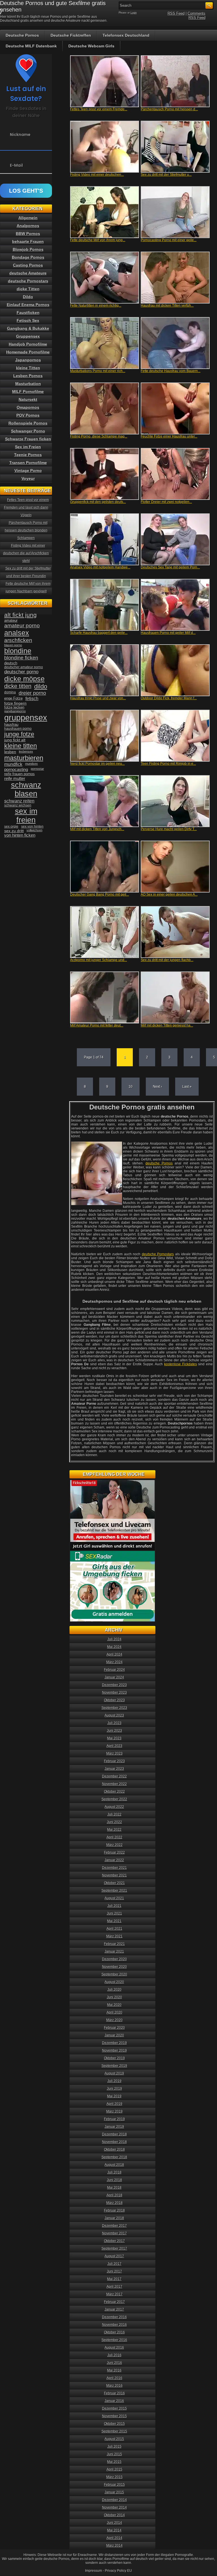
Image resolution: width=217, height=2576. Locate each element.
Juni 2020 (114, 1997)
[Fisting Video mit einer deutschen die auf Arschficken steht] (105, 147)
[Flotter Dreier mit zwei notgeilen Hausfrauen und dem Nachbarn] (175, 474)
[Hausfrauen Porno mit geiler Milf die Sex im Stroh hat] (175, 605)
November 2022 (114, 1784)
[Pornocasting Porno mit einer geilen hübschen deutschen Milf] (175, 212)
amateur (11, 620)
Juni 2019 (114, 2089)
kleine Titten (28, 368)
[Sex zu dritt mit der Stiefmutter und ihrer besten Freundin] (175, 147)
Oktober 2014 (114, 2515)
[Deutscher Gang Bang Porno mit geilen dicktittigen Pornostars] (105, 867)
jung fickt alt (15, 740)
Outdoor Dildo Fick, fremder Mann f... (169, 698)
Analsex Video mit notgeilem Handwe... (100, 567)
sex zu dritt (14, 831)
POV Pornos (28, 415)
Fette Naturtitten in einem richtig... (96, 305)
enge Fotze (13, 698)
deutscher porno (21, 672)
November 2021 (114, 1875)
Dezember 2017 (114, 2226)
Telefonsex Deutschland (126, 35)
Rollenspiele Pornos (28, 423)
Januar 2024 (114, 1677)
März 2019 (114, 2111)
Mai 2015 (114, 2462)
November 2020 (114, 1967)
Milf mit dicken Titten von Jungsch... (97, 829)
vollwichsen (34, 830)
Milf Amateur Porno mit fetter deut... (97, 1025)
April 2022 (114, 1837)
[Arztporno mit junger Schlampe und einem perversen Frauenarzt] (105, 932)
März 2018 (114, 2203)
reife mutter (15, 778)
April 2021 (114, 1929)
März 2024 (114, 1662)
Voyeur (28, 478)
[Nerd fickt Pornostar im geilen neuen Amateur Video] (105, 736)
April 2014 (114, 2538)
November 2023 (114, 1693)
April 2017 (114, 2287)
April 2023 (114, 1746)
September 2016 (114, 2340)
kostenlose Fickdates (181, 1364)
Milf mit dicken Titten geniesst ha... (167, 1025)
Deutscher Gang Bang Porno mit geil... (99, 894)
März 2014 (114, 2546)
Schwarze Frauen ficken (28, 439)
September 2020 (114, 1974)
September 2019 (114, 2066)
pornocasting (16, 769)
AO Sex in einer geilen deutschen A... (169, 894)
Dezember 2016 (114, 2317)
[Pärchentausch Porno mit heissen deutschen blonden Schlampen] (175, 81)
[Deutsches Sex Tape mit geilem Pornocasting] (175, 539)
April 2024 (114, 1654)
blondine (18, 651)
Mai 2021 (114, 1921)
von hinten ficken (20, 835)
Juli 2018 (114, 2172)
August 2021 (114, 1898)
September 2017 (114, 2248)
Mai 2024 (114, 1647)
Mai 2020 (114, 2005)
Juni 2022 (114, 1822)
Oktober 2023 (114, 1700)
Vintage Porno (28, 471)
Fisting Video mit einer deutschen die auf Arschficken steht (26, 553)
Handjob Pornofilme (28, 344)
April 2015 (114, 2469)
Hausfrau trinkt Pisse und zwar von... (98, 698)
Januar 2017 (114, 2309)
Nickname (20, 135)
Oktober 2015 (114, 2424)
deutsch (11, 663)
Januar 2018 (114, 2218)
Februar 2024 (114, 1670)
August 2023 (114, 1715)
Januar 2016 (114, 2401)
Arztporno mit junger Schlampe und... (98, 960)
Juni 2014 (114, 2523)
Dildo (28, 297)
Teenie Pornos (28, 455)
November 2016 (114, 2325)
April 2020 (114, 2012)
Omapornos (28, 407)
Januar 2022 (114, 1860)
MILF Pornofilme (28, 392)
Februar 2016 (114, 2393)
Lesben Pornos (28, 376)
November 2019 (114, 2050)
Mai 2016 (114, 2370)
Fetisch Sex (28, 320)
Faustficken (28, 313)
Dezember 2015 (114, 2408)
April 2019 (114, 2104)
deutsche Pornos (159, 1163)
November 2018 (114, 2142)
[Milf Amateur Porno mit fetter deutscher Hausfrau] (105, 997)
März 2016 (114, 2386)
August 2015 (114, 2439)
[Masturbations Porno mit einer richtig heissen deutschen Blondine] (105, 343)
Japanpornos (28, 360)
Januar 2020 (114, 2035)
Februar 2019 (114, 2119)
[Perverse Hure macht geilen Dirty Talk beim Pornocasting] (175, 801)
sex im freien (26, 816)
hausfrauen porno (18, 729)
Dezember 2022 (114, 1776)
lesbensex (26, 751)
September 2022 (114, 1799)
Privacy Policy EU (118, 2571)
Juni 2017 (114, 2271)
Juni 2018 (114, 2180)
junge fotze (19, 734)
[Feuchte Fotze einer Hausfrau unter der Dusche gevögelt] (175, 408)
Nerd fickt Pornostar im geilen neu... (97, 764)
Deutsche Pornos (22, 35)
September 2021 (114, 1891)
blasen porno (13, 645)
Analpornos (28, 226)
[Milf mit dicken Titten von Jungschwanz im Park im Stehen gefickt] (105, 801)
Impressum (94, 2571)
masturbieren (24, 758)
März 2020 (114, 2020)
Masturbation (28, 384)
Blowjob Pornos (28, 249)
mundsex (32, 764)
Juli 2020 (114, 1990)
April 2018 (114, 2195)
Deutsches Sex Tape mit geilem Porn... (170, 567)
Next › (157, 1087)
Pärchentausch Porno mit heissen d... (169, 109)
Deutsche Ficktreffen (71, 35)
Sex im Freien (28, 447)
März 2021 (114, 1936)
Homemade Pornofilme (28, 352)
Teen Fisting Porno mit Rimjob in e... (168, 764)
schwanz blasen (26, 789)
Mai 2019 (114, 2096)
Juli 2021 (114, 1906)
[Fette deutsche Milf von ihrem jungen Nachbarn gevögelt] (105, 212)
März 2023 (114, 1753)
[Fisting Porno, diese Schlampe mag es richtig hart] (105, 408)
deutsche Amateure (28, 273)
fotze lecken (14, 707)
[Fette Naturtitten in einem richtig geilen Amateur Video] (105, 278)
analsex (17, 633)
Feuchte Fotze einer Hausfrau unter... (169, 436)
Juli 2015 (114, 2447)
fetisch (32, 699)
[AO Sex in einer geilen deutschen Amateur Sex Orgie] (175, 867)
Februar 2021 (114, 1944)
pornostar (37, 769)
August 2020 (114, 1982)
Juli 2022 (114, 1814)
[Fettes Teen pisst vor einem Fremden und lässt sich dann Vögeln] (105, 81)
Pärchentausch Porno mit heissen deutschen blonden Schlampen (26, 530)
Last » (187, 1087)
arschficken (18, 640)
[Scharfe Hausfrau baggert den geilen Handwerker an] (105, 605)
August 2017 (114, 2256)
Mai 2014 (114, 2530)
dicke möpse (24, 679)
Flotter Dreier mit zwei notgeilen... (166, 502)
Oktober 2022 (114, 1792)
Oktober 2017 (114, 2241)
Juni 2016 (114, 2363)
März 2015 (114, 2477)
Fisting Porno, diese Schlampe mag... (99, 436)
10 (131, 1087)
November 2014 (114, 2507)
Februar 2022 (114, 1852)
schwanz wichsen (18, 805)
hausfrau (11, 725)
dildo (41, 686)
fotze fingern (15, 703)
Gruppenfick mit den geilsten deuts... (98, 502)
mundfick (13, 764)
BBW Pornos (28, 234)
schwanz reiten (19, 801)
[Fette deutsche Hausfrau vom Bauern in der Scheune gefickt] (175, 343)
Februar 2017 (114, 2302)
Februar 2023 (114, 1761)
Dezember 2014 (114, 2500)
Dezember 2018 (114, 2134)
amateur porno (22, 626)
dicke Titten (28, 289)
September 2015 (114, 2431)
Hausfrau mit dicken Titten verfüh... (167, 305)
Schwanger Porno (28, 431)
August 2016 (114, 2348)
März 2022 (114, 1845)
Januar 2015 (114, 2492)
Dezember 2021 (114, 1868)
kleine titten (21, 746)
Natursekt (28, 399)
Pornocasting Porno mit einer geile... (169, 240)
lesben (10, 752)
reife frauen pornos (19, 774)
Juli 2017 (114, 2264)
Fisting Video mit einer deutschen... (97, 175)
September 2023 (114, 1708)
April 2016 (114, 2378)
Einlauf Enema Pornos (28, 305)
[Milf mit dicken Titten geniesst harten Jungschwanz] (175, 997)
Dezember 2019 (114, 2043)
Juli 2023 (114, 1723)
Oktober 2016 (114, 2332)
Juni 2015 (114, 2454)
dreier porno (32, 693)
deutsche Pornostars (158, 1254)
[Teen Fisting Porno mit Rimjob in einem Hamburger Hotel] (175, 736)
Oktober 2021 (114, 1883)
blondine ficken (21, 658)
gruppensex (26, 717)
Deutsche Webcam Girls (91, 46)
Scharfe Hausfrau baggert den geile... (99, 633)
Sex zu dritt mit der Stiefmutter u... (166, 175)
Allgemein (28, 218)
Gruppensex (28, 336)
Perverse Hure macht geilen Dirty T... (169, 829)
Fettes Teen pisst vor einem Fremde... (99, 109)
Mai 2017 (114, 2279)
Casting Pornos (28, 265)
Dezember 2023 (114, 1685)
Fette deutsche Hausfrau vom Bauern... (171, 371)
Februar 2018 (114, 2210)
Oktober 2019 (114, 2058)
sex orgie (11, 827)
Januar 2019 (114, 2127)
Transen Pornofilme (28, 463)
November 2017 (114, 2233)
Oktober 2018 (114, 2149)
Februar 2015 (114, 2485)
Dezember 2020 (114, 1959)
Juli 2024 (114, 1639)
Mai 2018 (114, 2188)
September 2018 (114, 2157)
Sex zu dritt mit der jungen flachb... (167, 960)
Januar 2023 (114, 1769)
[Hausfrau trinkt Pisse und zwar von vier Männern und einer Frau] (105, 670)
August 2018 (114, 2165)
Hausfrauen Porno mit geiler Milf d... (168, 633)
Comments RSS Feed (197, 16)
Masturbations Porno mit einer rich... (98, 371)
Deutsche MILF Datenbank (31, 46)
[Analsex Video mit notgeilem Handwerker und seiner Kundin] (105, 539)
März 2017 (114, 2294)
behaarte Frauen (28, 241)
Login (134, 13)
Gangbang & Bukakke (28, 328)
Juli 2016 (114, 2355)
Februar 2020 (114, 2028)
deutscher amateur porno (24, 667)
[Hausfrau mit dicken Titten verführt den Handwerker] (175, 278)
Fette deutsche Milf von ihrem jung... (98, 240)
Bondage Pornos (28, 257)
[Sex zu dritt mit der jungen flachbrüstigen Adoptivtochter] (175, 932)
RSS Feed (176, 13)
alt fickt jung (20, 615)
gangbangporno (15, 711)
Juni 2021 (114, 1913)
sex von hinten (32, 827)
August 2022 (114, 1807)
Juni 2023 (114, 1731)
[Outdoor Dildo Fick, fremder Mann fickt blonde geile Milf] (175, 670)
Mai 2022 (114, 1830)
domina (10, 692)
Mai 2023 (114, 1738)
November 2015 (114, 2416)
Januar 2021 (114, 1951)
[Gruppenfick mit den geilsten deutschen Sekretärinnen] (105, 474)
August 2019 (114, 2073)
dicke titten (18, 686)
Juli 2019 (114, 2081)
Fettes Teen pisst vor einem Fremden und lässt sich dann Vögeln (27, 507)
